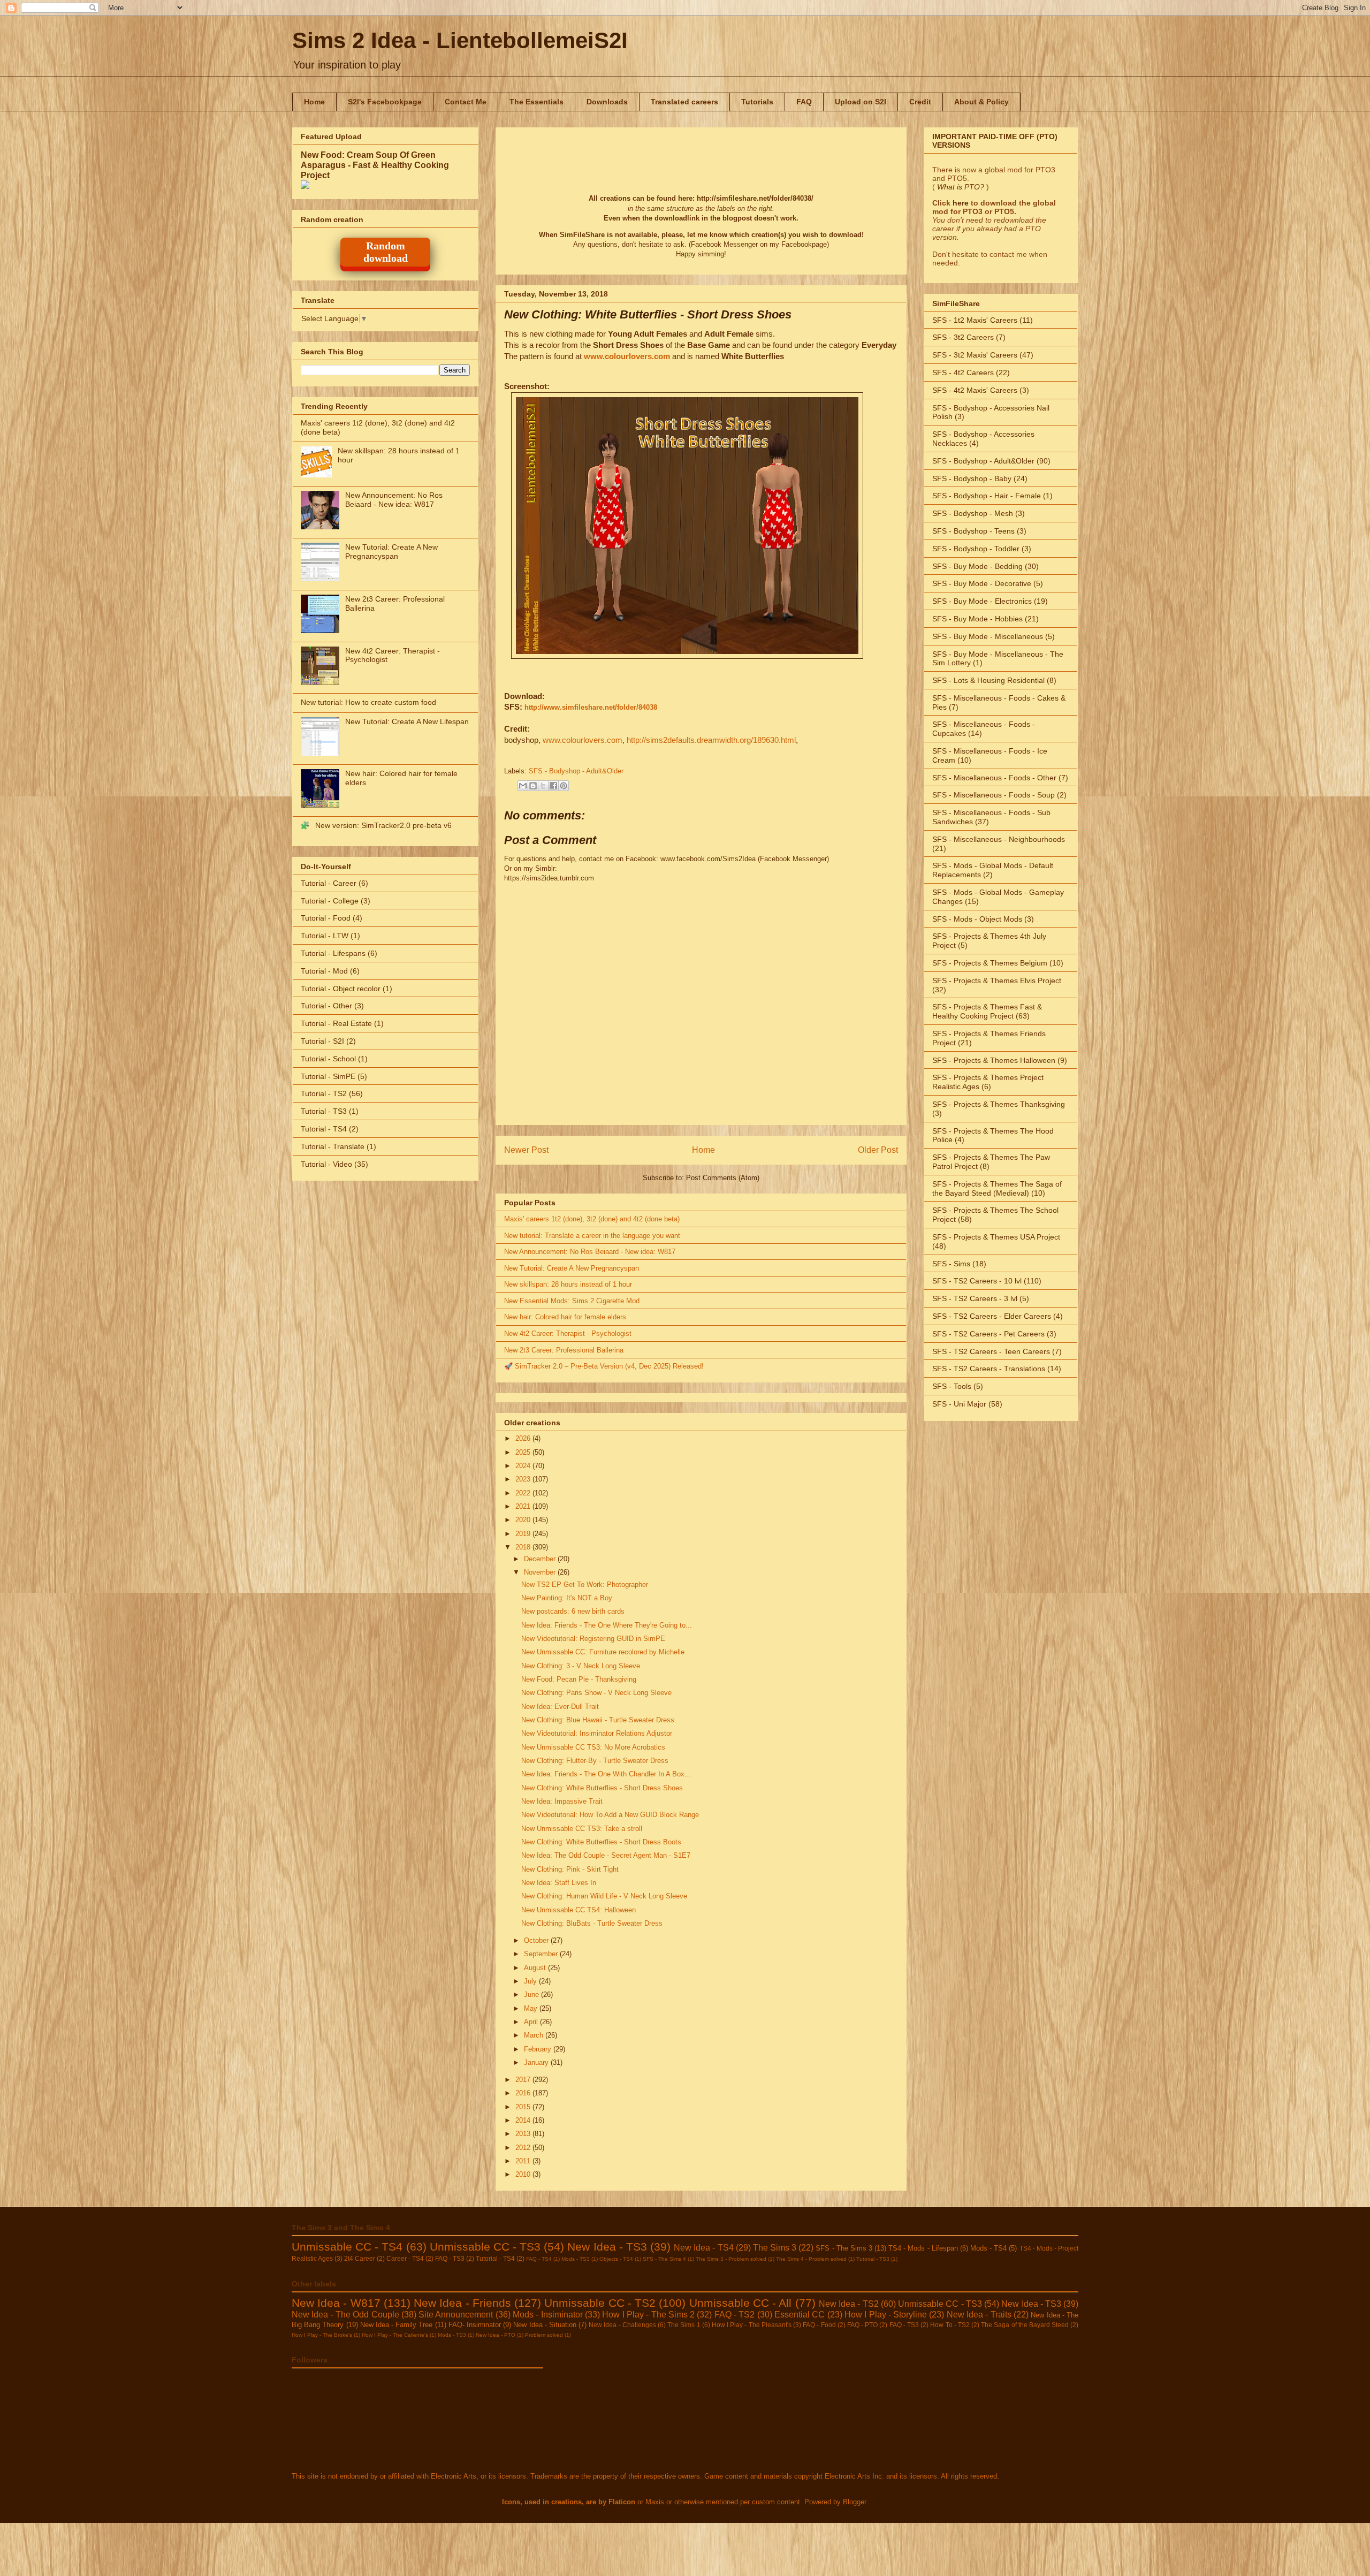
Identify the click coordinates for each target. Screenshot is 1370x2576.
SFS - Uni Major (959, 1404)
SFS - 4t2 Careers (963, 373)
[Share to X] (543, 786)
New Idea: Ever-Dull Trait (560, 1707)
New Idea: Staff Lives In (559, 1883)
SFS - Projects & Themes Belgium (990, 963)
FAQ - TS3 (450, 2258)
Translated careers (684, 102)
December (541, 1559)
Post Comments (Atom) (723, 1178)
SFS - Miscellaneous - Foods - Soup (994, 795)
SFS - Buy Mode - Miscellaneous (988, 636)
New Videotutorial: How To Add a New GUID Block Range (610, 1815)
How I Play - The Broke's (322, 2335)
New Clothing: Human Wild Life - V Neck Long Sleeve (604, 1896)
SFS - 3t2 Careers (963, 337)
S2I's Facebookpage (385, 102)
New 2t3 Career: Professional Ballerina (564, 1350)
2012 (524, 2148)
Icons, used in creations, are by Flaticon (569, 2502)
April (532, 2022)
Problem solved (544, 2335)
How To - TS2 (950, 2325)
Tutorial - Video (326, 1164)
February (539, 2049)
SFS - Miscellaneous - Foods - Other (994, 778)
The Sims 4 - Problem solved (811, 2259)
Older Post (878, 1150)
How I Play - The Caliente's (395, 2335)
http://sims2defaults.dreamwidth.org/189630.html (711, 740)
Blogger (854, 2502)
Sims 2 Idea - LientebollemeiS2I (460, 40)
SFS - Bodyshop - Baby (972, 478)
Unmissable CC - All (741, 2303)
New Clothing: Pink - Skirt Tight (570, 1869)
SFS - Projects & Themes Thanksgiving (999, 1104)
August (536, 1968)
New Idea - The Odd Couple (345, 2315)
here (961, 203)
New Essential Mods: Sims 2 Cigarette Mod (572, 1301)
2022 (524, 1493)
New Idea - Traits (979, 2315)
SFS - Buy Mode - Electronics (982, 601)
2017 (524, 2080)
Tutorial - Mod (324, 971)
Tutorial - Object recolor (341, 989)
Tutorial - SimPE (328, 1076)
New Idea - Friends (462, 2303)
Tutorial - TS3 (324, 1111)
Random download (386, 252)
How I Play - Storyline (886, 2315)
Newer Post (526, 1150)
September (542, 1954)
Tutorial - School (328, 1059)
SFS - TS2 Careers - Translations (989, 1369)
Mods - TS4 (988, 2248)
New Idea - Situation (545, 2325)
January (537, 2062)
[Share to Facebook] (553, 786)
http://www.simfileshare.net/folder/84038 (591, 707)
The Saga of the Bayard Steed (1025, 2325)
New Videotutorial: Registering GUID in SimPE (593, 1639)
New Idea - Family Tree (397, 2325)
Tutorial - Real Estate (336, 1023)
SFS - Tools (952, 1386)
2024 (524, 1466)
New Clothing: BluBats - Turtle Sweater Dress (592, 1923)
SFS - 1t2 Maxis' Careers (975, 320)
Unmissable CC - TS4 (347, 2247)
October (537, 1940)
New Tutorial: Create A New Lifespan (407, 721)
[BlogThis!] (533, 786)
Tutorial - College (330, 901)
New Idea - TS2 (849, 2304)
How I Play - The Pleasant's (752, 2325)
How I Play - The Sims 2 (648, 2315)
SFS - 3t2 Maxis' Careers (975, 355)
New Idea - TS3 (607, 2247)
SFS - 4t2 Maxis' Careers (975, 390)
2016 (524, 2093)
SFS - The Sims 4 (664, 2259)
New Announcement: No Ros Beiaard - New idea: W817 (590, 1252)
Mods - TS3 (576, 2259)
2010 (524, 2174)
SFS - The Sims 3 (844, 2248)
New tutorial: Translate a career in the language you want (592, 1236)
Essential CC (800, 2315)
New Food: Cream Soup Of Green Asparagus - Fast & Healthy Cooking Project (375, 165)
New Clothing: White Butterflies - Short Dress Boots (601, 1842)
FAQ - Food (819, 2325)
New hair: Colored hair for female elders (565, 1317)
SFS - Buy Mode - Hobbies (977, 619)
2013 (524, 2134)
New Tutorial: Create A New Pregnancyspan (572, 1268)
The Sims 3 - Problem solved (731, 2259)
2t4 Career (360, 2258)
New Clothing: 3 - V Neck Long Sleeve (581, 1666)
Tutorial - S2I (322, 1041)
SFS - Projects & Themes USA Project (996, 1237)
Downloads (607, 102)
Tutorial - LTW (325, 936)
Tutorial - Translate (333, 1146)
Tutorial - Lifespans (333, 953)
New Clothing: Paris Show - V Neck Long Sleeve (596, 1693)
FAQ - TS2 (735, 2315)
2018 (524, 1547)
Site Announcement (456, 2315)
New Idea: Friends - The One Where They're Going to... (607, 1625)
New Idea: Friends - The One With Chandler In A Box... (606, 1774)
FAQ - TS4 (539, 2259)
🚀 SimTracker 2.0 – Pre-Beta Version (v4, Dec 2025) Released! (604, 1366)
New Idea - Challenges (622, 2325)
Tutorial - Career (329, 883)
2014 (524, 2120)
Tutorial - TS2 (324, 1093)
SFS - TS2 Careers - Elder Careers (992, 1316)
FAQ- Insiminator (475, 2325)
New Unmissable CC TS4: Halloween (579, 1910)
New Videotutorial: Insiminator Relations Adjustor (597, 1733)
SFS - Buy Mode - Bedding (977, 566)
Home (314, 102)
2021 (524, 1506)
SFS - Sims (951, 1264)
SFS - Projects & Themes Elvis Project (997, 981)
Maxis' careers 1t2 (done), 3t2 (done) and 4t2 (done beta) (592, 1219)
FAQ (804, 102)
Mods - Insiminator (548, 2315)
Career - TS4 (405, 2258)
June (532, 1994)
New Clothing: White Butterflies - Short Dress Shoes (602, 1788)
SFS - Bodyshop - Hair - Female (987, 496)
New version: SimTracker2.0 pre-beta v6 (383, 825)
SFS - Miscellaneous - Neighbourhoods (999, 839)
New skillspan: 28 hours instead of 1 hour (568, 1284)
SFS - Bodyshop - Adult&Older (576, 771)
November (541, 1572)
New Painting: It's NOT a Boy (567, 1598)
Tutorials (757, 102)
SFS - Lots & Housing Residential (988, 680)
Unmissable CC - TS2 (600, 2303)
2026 (524, 1438)
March (535, 2035)
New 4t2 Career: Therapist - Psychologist (568, 1333)
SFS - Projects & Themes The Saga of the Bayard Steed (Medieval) (997, 1188)
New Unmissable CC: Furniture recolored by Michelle (603, 1652)
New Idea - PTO (496, 2335)
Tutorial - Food (326, 918)
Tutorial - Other (326, 1006)
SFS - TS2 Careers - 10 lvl (977, 1281)
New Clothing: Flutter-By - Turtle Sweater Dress (595, 1761)
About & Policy (981, 102)
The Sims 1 (684, 2325)
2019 (524, 1534)
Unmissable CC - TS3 (485, 2247)
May (532, 2008)
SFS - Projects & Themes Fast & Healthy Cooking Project (987, 1011)
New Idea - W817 (336, 2303)
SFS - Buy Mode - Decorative (982, 583)
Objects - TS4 (616, 2259)
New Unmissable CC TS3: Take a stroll (582, 1829)
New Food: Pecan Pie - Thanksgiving (579, 1679)
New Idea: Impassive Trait (562, 1801)
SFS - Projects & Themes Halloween (994, 1060)
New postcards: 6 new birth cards (573, 1611)
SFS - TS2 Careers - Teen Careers (991, 1351)
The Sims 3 (775, 2248)
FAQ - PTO (862, 2325)
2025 (524, 1452)
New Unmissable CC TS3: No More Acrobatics (593, 1747)
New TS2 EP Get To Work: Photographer (585, 1585)
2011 (524, 2161)
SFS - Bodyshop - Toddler (976, 549)
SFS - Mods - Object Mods (977, 919)
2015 (524, 2107)
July (531, 1981)
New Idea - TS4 (703, 2248)
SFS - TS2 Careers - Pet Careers (988, 1334)
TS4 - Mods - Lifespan (923, 2248)
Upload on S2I (861, 102)
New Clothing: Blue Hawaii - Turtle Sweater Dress (598, 1720)
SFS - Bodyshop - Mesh (973, 513)
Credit (920, 102)
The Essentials (536, 102)
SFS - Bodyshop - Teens (973, 531)
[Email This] (523, 786)
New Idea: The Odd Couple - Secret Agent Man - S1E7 (606, 1855)
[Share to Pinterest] (564, 786)
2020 (524, 1520)
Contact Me (466, 102)
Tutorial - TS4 (324, 1129)
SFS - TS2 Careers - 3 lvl (975, 1298)
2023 (524, 1479)
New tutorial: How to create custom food (368, 702)
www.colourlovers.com (627, 356)
